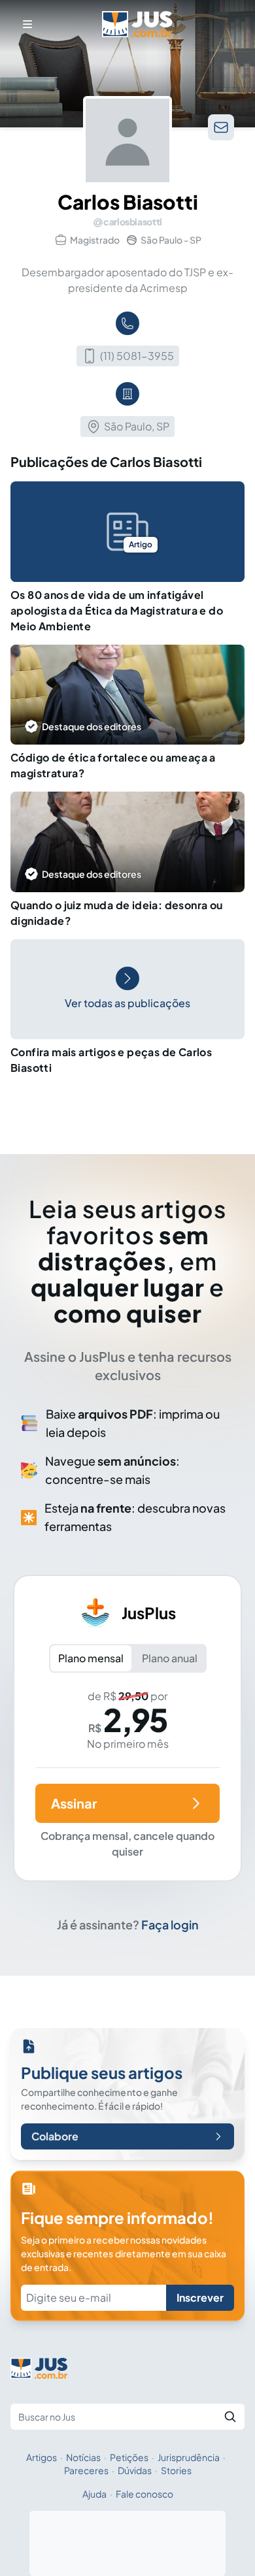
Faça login (170, 1924)
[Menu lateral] (27, 24)
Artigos (42, 2457)
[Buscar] (230, 2417)
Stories (176, 2470)
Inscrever (200, 2297)
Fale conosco (144, 2494)
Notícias (83, 2457)
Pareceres (86, 2470)
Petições (129, 2457)
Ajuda (94, 2494)
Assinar (74, 1803)
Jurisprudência (189, 2457)
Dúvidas (135, 2470)
